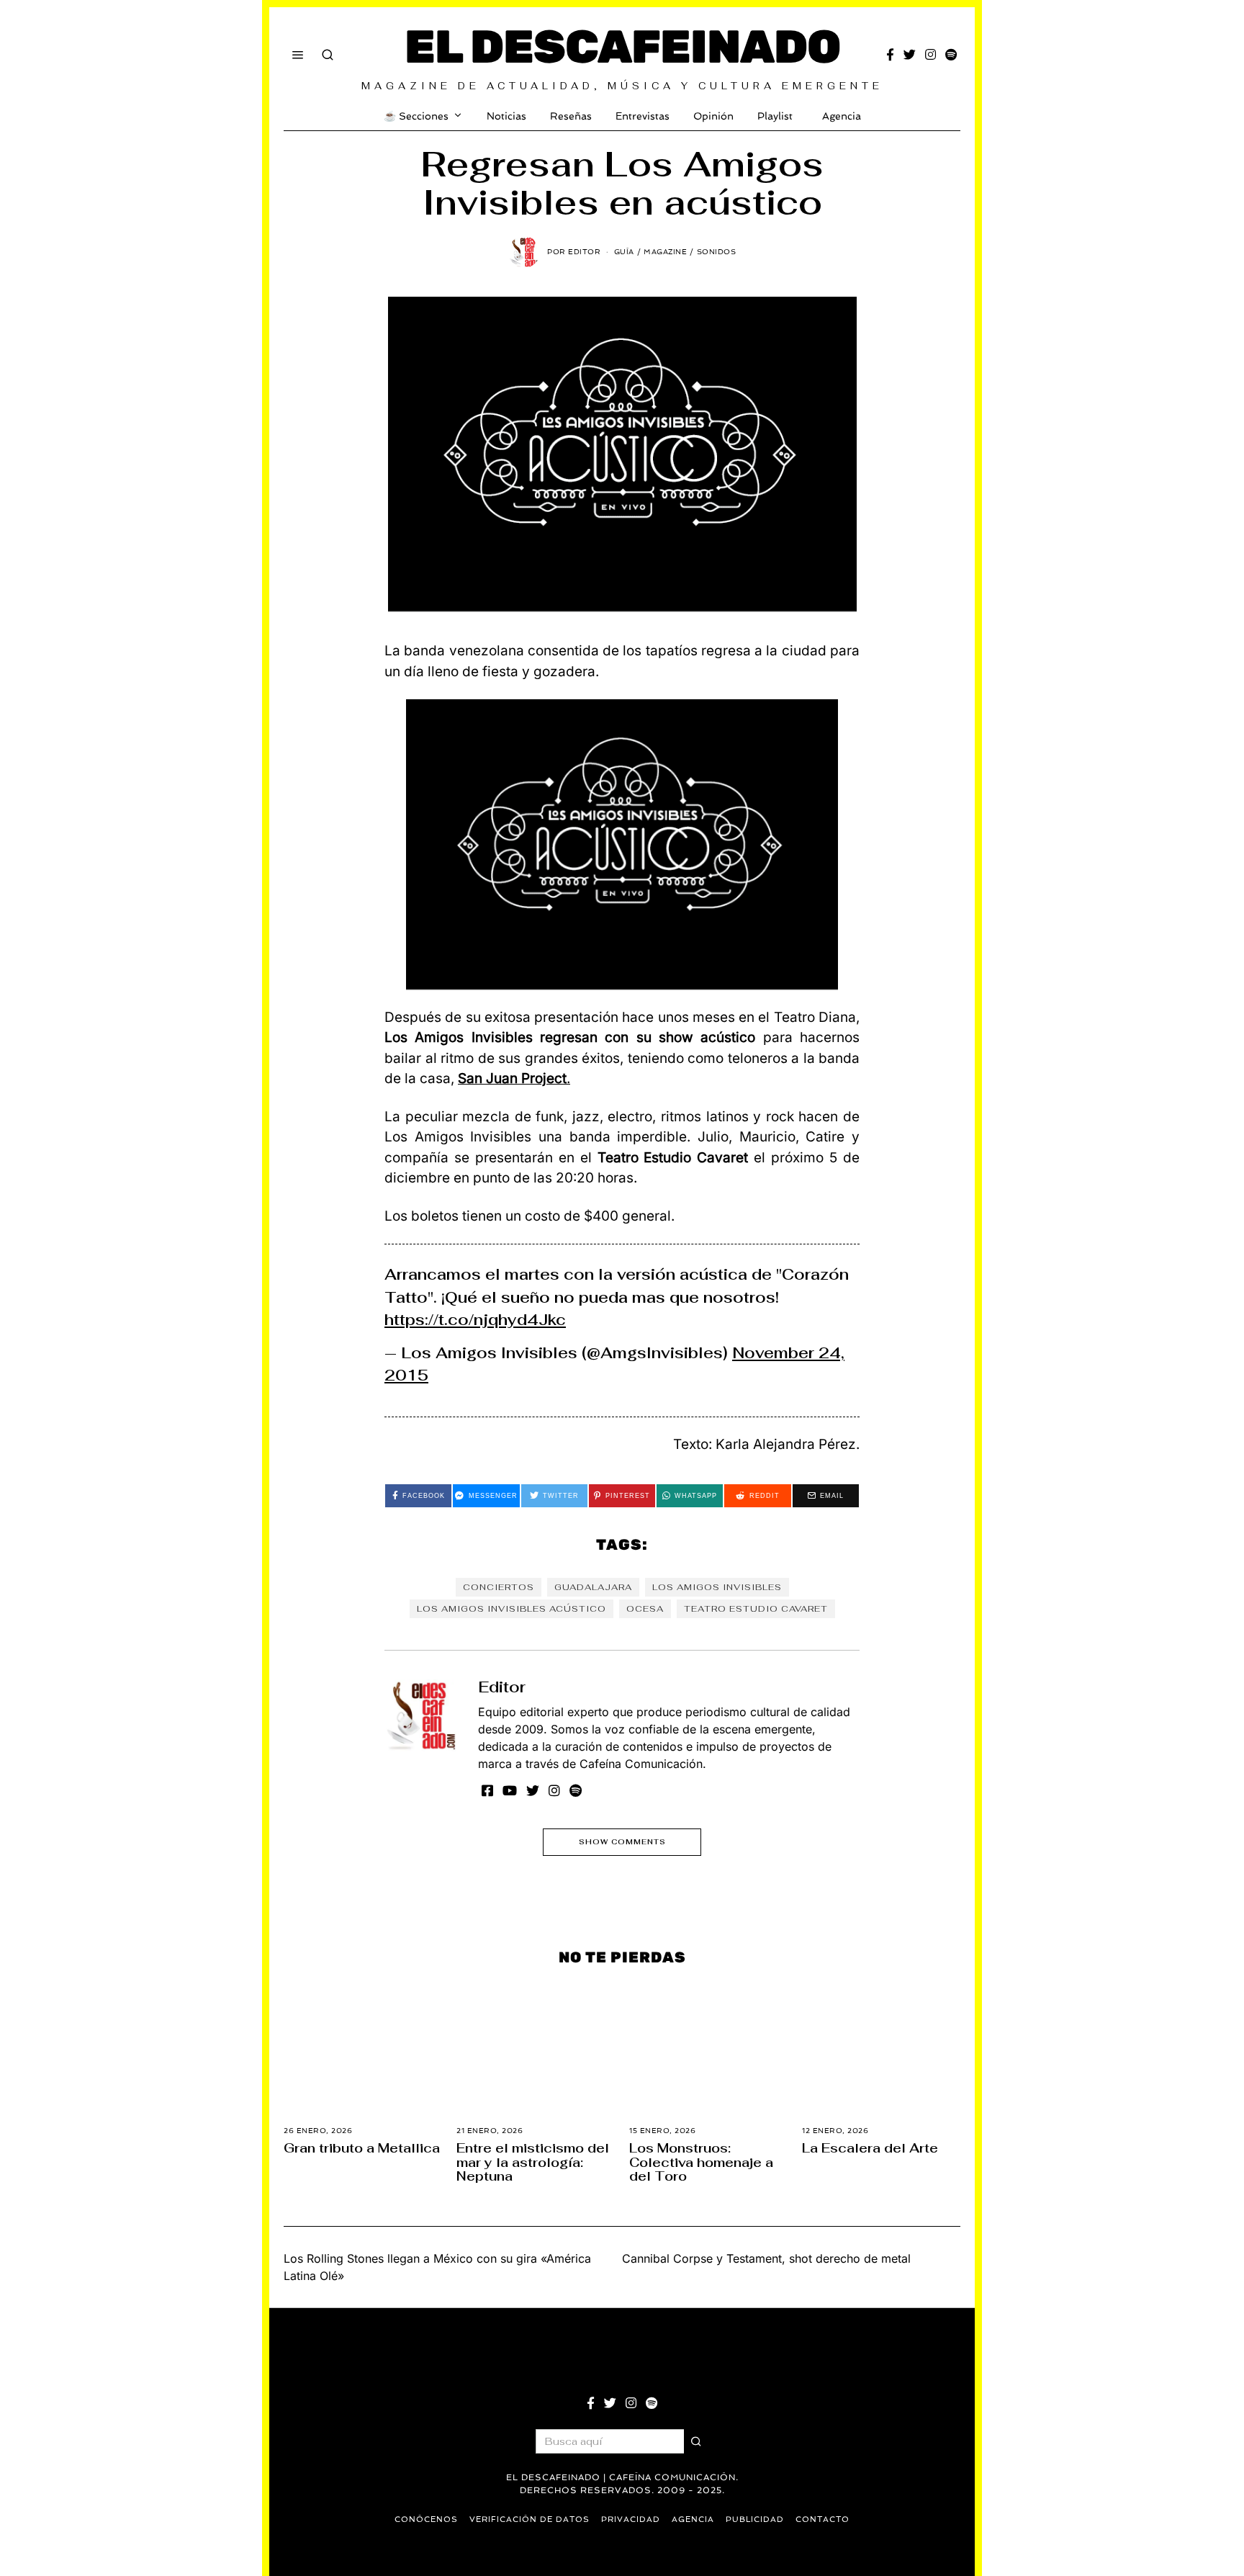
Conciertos (499, 1587)
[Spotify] (951, 55)
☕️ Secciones (416, 116)
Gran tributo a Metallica (362, 2148)
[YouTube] (510, 1790)
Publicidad (755, 2519)
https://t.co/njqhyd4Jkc (475, 1320)
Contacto (822, 2519)
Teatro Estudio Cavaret (756, 1609)
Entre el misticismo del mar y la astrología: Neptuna (533, 2162)
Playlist (775, 116)
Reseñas (571, 116)
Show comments (622, 1842)
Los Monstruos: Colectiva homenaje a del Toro (701, 2162)
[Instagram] (930, 55)
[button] (696, 2441)
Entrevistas (643, 116)
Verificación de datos (529, 2519)
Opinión (713, 116)
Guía (624, 252)
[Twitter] (910, 55)
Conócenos (426, 2519)
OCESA (645, 1609)
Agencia (842, 116)
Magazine (665, 252)
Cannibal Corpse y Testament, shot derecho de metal (766, 2258)
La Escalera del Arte (870, 2148)
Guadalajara (593, 1587)
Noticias (506, 116)
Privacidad (631, 2519)
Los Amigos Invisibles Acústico (511, 1609)
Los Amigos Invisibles (717, 1587)
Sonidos (717, 252)
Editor (502, 1687)
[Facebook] (890, 55)
